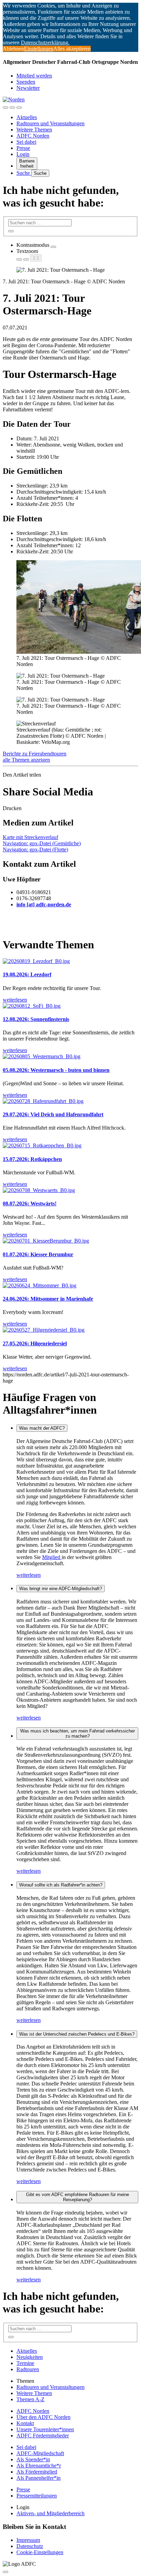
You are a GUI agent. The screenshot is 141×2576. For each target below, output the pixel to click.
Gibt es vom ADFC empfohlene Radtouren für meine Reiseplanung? (78, 2197)
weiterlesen (29, 1575)
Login (23, 154)
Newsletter (28, 88)
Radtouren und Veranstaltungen (50, 123)
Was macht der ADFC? (42, 1428)
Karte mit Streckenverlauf (30, 837)
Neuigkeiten (30, 2357)
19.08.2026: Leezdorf (27, 974)
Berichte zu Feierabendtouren (35, 754)
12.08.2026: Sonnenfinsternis (36, 1019)
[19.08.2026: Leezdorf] (36, 961)
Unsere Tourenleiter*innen (45, 2429)
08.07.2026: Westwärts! (30, 1204)
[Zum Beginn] (5, 2572)
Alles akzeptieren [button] (72, 49)
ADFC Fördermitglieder (43, 2436)
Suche (24, 173)
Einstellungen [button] (39, 49)
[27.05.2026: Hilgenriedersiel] (44, 1330)
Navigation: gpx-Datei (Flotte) (35, 850)
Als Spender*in (33, 2459)
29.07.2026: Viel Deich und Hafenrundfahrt (53, 1114)
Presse (23, 148)
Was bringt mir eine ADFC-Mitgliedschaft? (61, 1589)
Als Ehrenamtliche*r (39, 2466)
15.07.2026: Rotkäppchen (32, 1159)
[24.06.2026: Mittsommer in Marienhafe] (40, 1285)
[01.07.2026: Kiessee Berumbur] (46, 1241)
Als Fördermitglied (37, 2472)
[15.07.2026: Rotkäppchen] (42, 1145)
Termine (25, 2363)
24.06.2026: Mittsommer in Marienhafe (48, 1299)
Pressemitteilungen (37, 2496)
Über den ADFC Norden (43, 2417)
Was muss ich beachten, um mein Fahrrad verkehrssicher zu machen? (78, 1733)
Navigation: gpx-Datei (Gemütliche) (42, 843)
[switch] (53, 247)
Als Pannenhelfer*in (39, 2478)
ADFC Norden (33, 136)
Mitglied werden (34, 76)
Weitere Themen (34, 130)
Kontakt (25, 2423)
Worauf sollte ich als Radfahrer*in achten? (61, 1885)
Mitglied (52, 1557)
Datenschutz (30, 2546)
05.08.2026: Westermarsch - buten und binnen (56, 1070)
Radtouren (28, 2369)
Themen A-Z (30, 2399)
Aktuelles (27, 117)
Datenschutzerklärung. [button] (45, 43)
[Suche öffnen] (12, 108)
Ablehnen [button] (13, 49)
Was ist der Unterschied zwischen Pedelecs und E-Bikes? (77, 2034)
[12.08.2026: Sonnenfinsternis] (32, 1006)
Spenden (26, 82)
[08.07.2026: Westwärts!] (39, 1190)
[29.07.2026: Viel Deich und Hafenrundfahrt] (43, 1101)
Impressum (28, 2540)
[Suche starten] (11, 231)
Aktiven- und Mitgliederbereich (50, 2513)
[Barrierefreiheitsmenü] (5, 108)
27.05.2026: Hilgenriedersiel (35, 1343)
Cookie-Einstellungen (40, 2552)
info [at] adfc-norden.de (44, 904)
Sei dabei (26, 142)
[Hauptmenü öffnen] (19, 108)
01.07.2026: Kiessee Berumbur (38, 1254)
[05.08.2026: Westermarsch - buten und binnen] (42, 1056)
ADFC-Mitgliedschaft (40, 2453)
